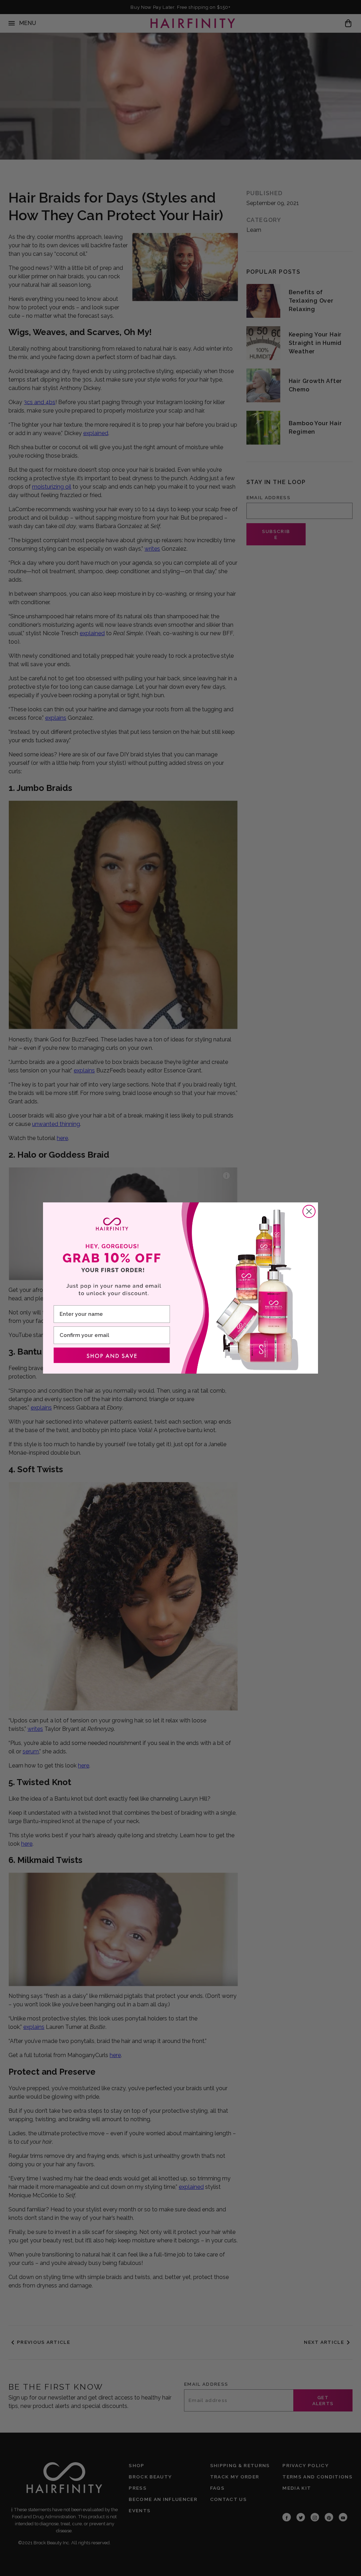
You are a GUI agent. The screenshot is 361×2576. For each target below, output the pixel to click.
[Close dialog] (309, 1211)
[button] (112, 1355)
